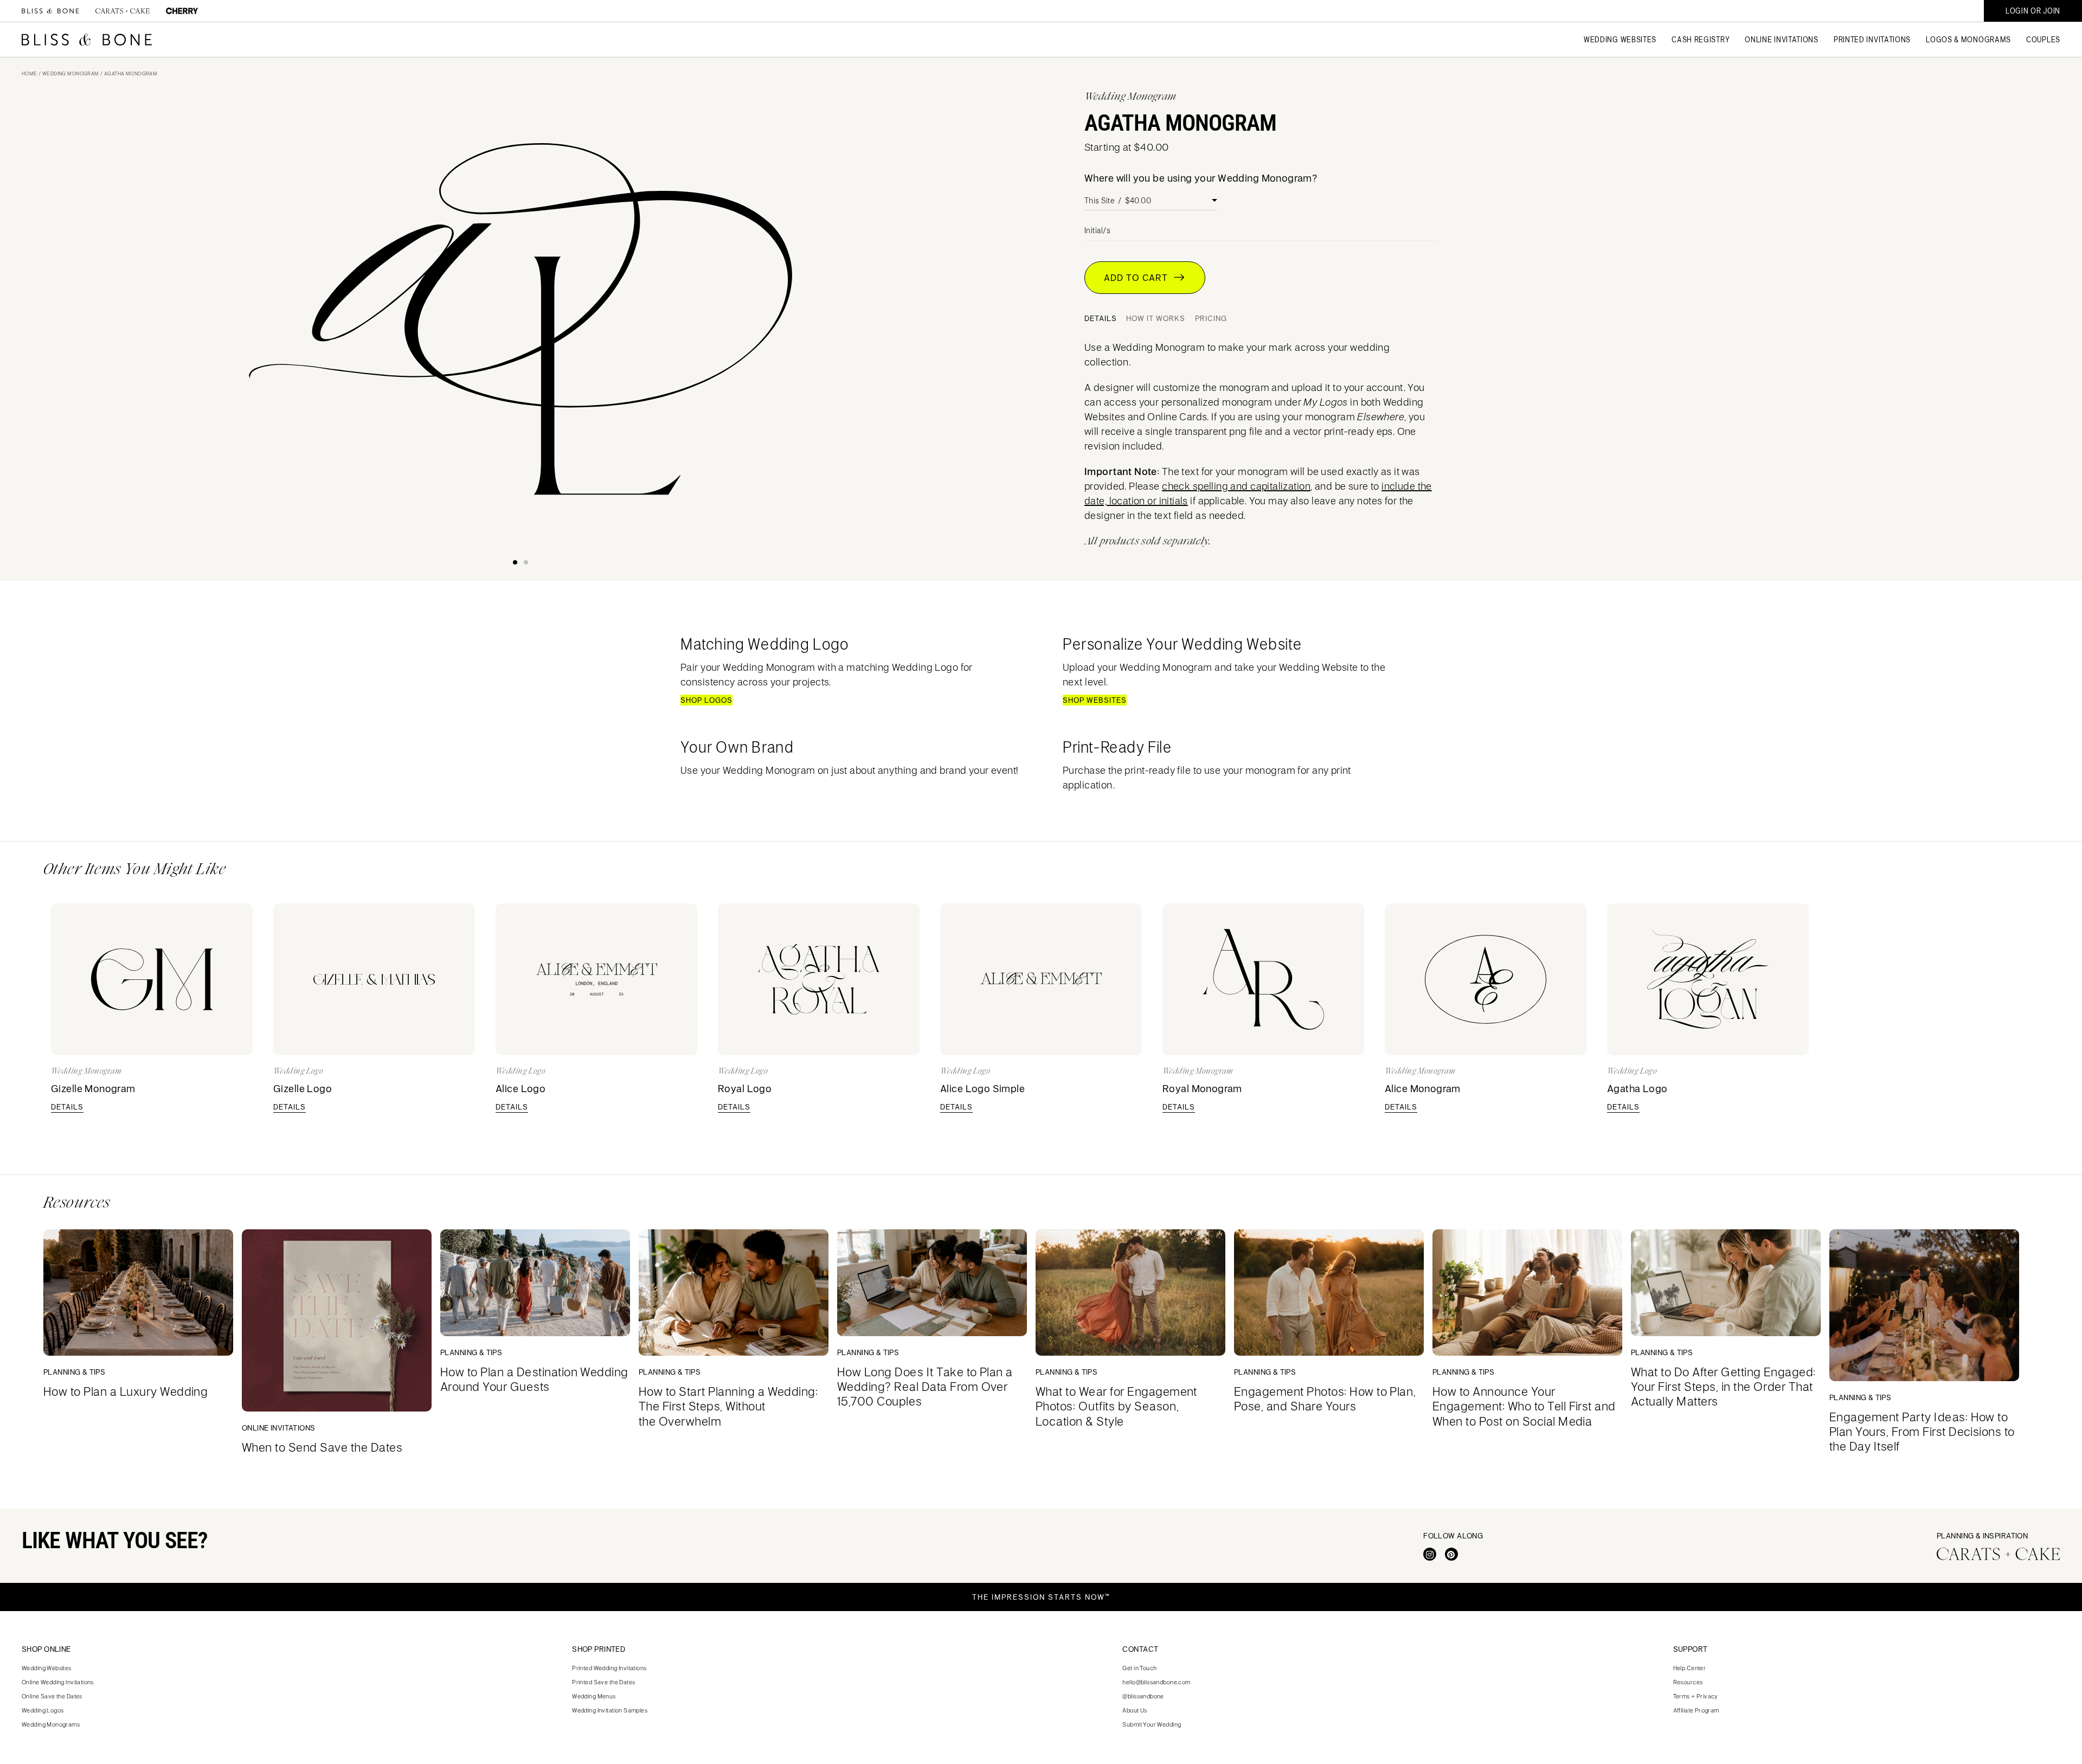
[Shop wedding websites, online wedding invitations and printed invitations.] (50, 11)
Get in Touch (1139, 1668)
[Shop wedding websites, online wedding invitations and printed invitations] (87, 40)
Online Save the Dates (52, 1696)
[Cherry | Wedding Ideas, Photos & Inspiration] (182, 11)
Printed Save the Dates (603, 1682)
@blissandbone (1143, 1696)
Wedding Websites (47, 1668)
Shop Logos (706, 700)
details (67, 1107)
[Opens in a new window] (1430, 1554)
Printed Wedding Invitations (609, 1668)
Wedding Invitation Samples (610, 1710)
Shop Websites (1095, 700)
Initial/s (1097, 230)
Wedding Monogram (71, 73)
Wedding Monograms (51, 1724)
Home (30, 73)
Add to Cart (1139, 278)
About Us (1135, 1710)
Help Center (1690, 1668)
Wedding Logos (43, 1710)
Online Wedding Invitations (58, 1682)
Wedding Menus (594, 1696)
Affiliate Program (1696, 1710)
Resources (1688, 1682)
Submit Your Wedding (1152, 1724)
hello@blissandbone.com (1156, 1682)
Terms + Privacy (1696, 1696)
